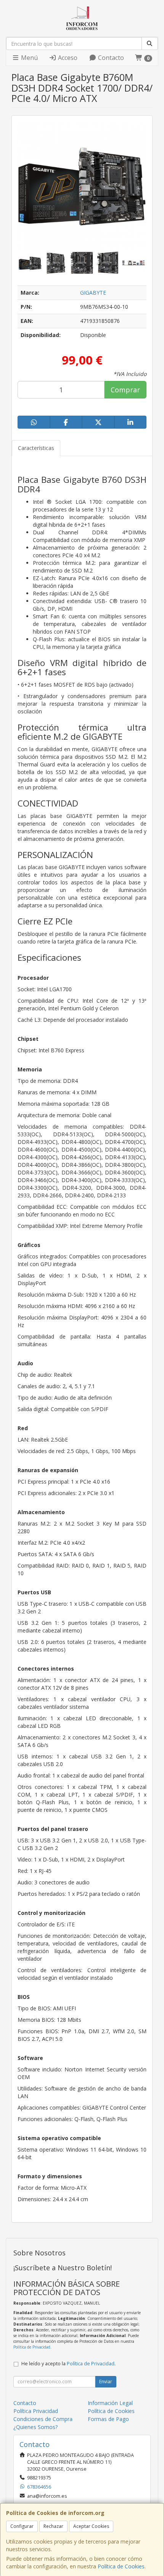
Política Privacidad (36, 2411)
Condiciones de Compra (43, 2419)
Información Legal (110, 2403)
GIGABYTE (93, 293)
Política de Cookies (121, 2566)
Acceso (67, 58)
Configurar (22, 2526)
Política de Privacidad (32, 2347)
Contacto (110, 58)
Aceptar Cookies (91, 2526)
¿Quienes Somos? (35, 2427)
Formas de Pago (108, 2419)
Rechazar (53, 2526)
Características (36, 448)
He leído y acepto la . (68, 2364)
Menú (29, 58)
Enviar (106, 2382)
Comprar (125, 390)
